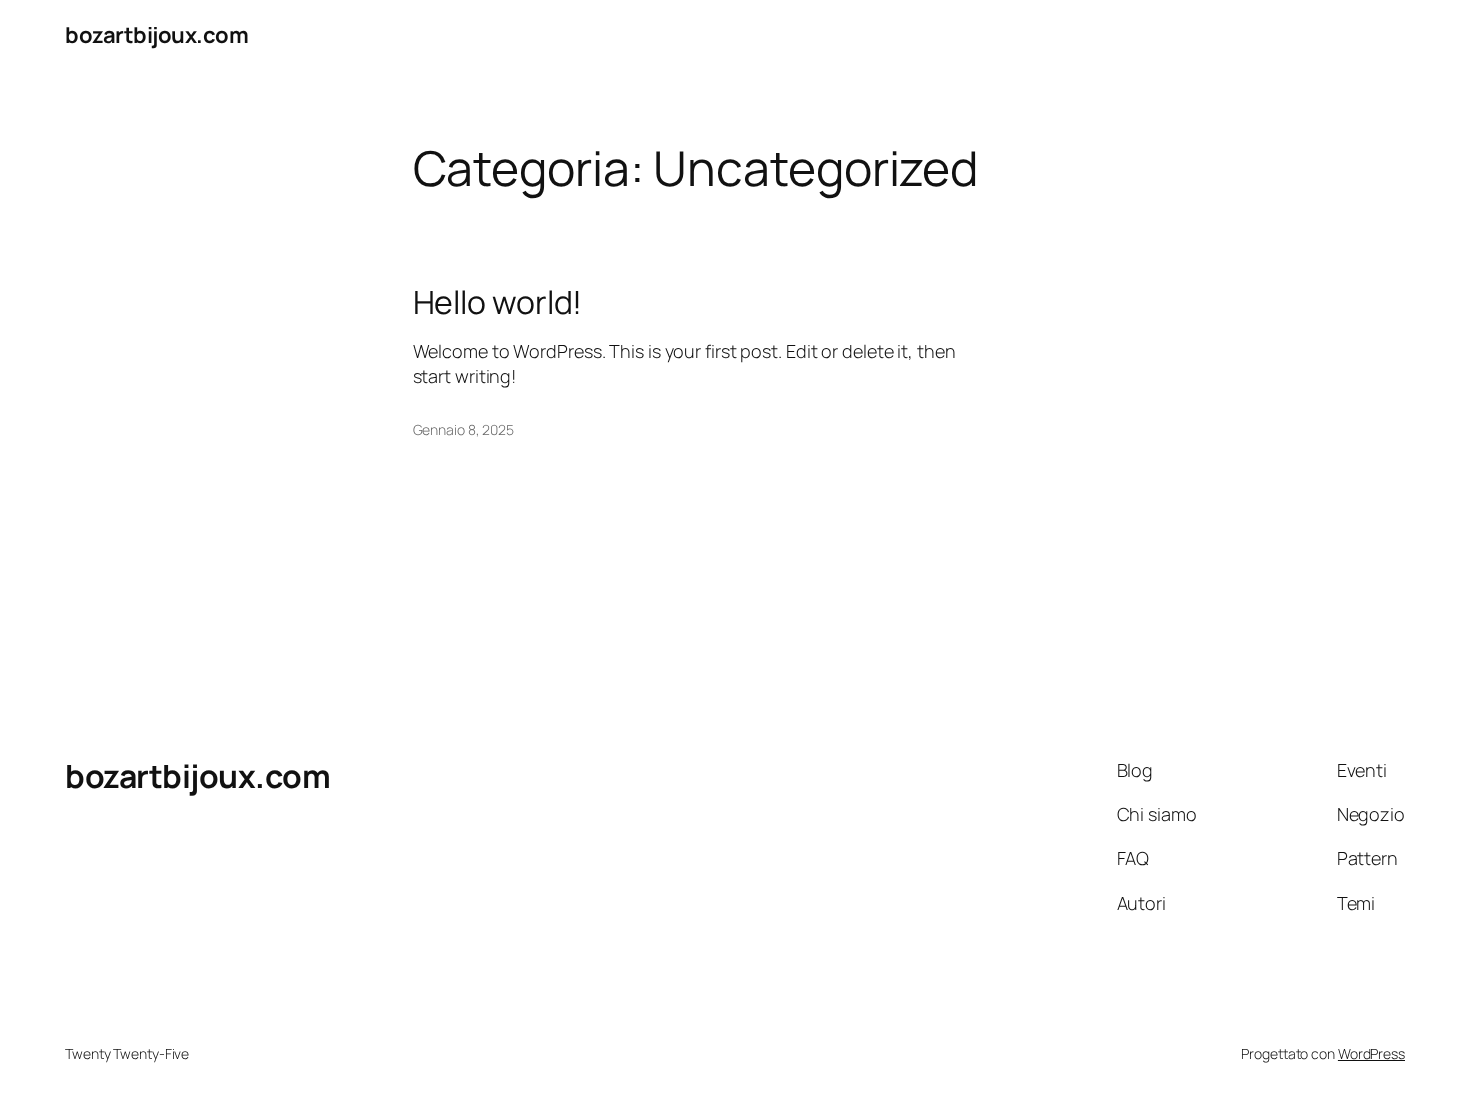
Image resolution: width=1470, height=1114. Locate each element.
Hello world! (498, 302)
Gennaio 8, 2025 (464, 429)
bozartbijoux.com (156, 35)
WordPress (1371, 1053)
